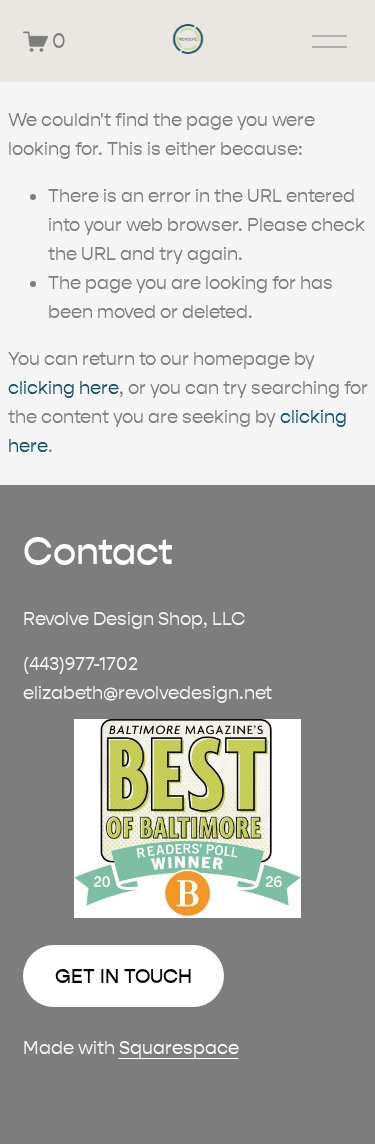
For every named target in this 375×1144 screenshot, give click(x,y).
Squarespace (179, 1048)
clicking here (63, 388)
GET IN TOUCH (123, 976)
